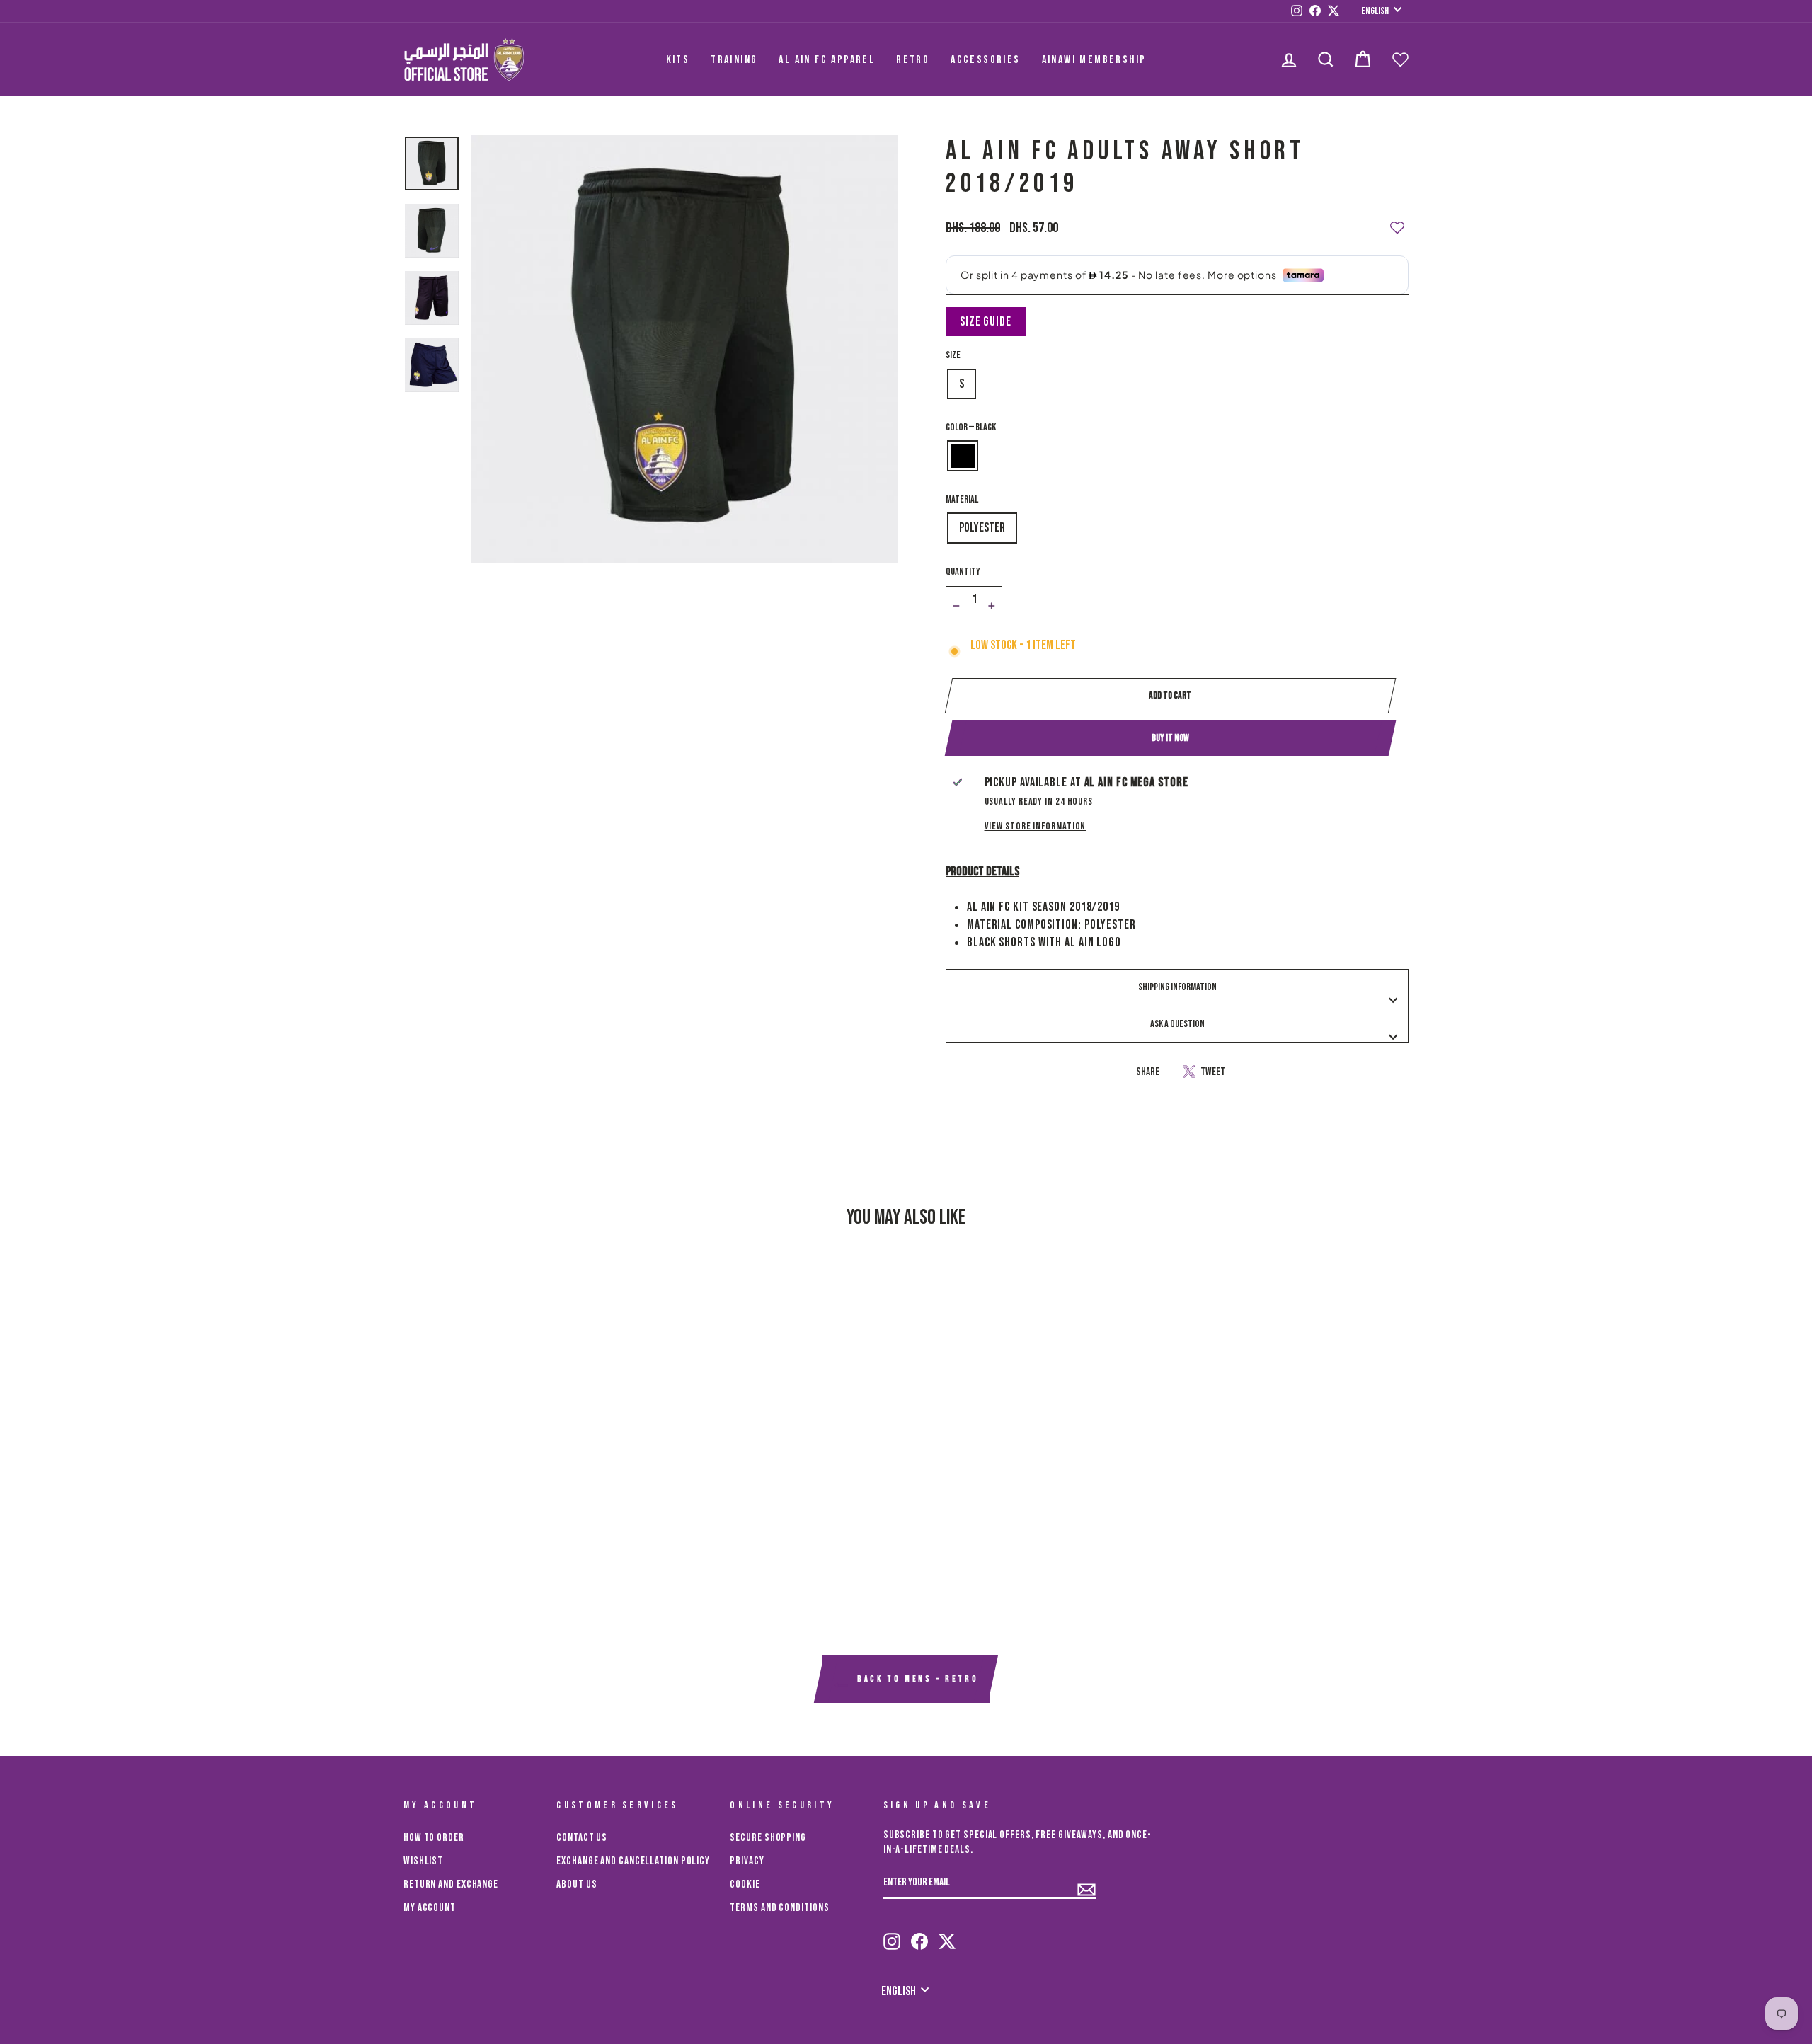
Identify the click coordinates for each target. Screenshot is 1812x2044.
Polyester (982, 528)
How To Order (434, 1838)
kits (678, 60)
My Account (430, 1908)
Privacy (747, 1861)
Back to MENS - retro (916, 1680)
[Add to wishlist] (1397, 222)
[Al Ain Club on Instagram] (892, 1935)
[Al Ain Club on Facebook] (919, 1935)
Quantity (963, 572)
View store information (1036, 826)
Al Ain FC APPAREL (827, 60)
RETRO (913, 60)
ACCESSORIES (985, 60)
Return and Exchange (451, 1884)
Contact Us (582, 1838)
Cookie (745, 1884)
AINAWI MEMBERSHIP (1094, 60)
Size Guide (986, 322)
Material (962, 499)
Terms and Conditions (779, 1908)
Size (953, 355)
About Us (577, 1884)
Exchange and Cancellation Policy (633, 1861)
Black (963, 456)
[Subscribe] (1086, 1883)
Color (971, 427)
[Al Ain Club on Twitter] (947, 1935)
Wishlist (423, 1861)
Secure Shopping (768, 1838)
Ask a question (1177, 1024)
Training (734, 60)
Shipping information (1177, 987)
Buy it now (1170, 738)
